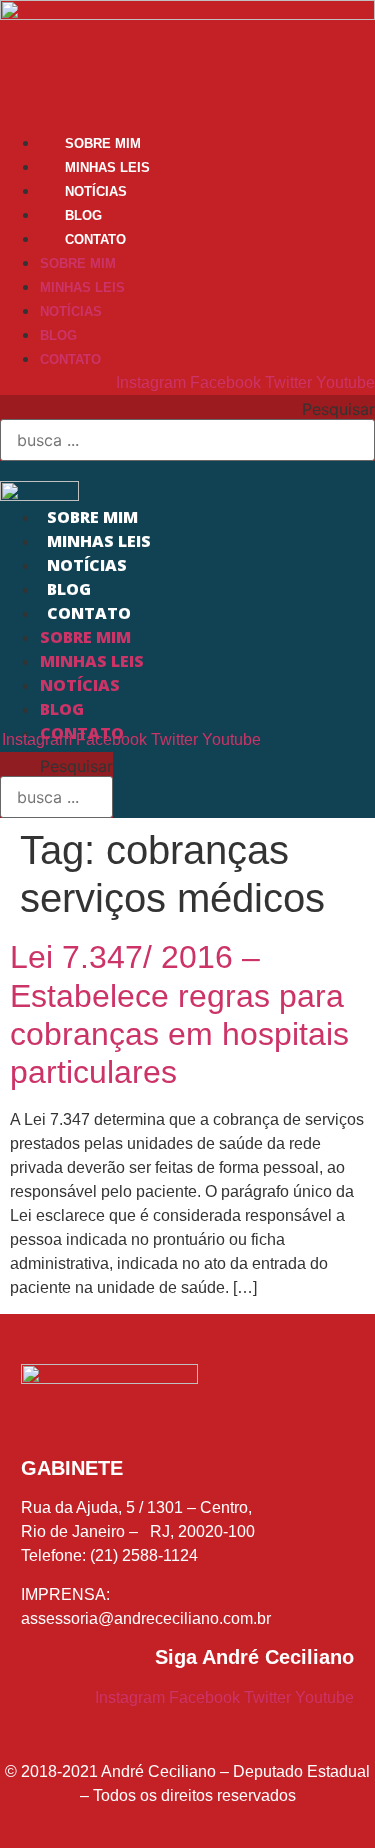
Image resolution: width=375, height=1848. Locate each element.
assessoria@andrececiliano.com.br (146, 1618)
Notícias (96, 191)
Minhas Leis (107, 167)
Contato (95, 239)
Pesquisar (338, 409)
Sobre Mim (103, 143)
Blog (83, 215)
